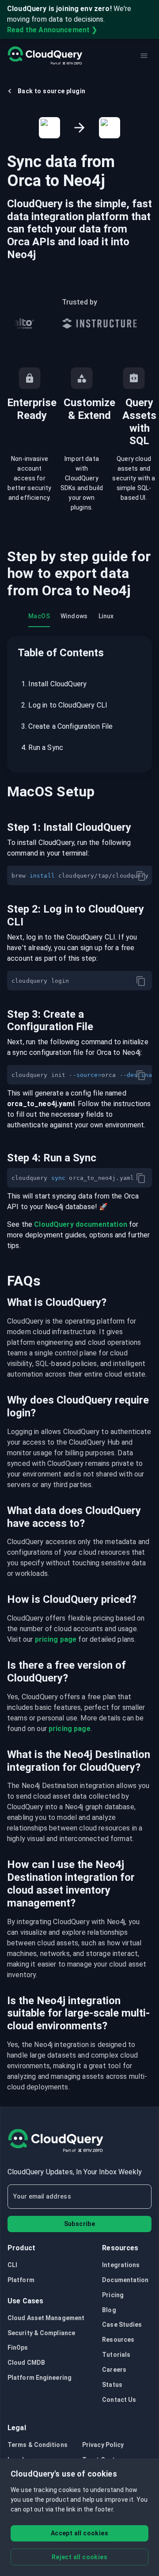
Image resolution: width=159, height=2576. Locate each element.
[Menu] (144, 56)
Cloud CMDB (26, 2363)
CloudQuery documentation (81, 1224)
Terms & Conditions (38, 2445)
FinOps (18, 2348)
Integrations (121, 2265)
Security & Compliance (41, 2333)
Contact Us (119, 2400)
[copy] (141, 876)
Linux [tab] (106, 616)
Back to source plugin (51, 91)
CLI (12, 2265)
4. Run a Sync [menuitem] (42, 748)
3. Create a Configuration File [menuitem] (67, 726)
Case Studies (122, 2325)
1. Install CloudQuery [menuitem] (54, 684)
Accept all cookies (79, 2533)
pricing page (56, 1639)
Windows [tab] (74, 616)
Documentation (125, 2280)
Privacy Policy (103, 2445)
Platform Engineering (40, 2378)
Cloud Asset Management (46, 2318)
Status (112, 2385)
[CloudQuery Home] (45, 56)
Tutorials (116, 2355)
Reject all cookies (79, 2557)
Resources (118, 2340)
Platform (21, 2280)
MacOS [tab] (39, 616)
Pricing (113, 2295)
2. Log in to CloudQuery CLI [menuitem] (64, 705)
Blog (109, 2310)
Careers (114, 2370)
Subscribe (80, 2224)
